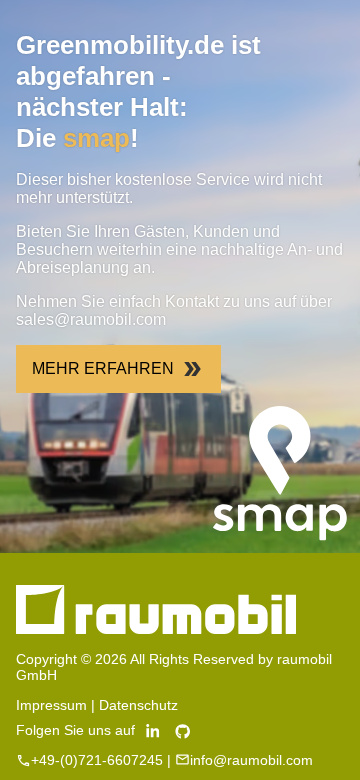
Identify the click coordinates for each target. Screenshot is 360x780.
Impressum (51, 705)
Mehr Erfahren (103, 368)
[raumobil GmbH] (156, 629)
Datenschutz (138, 705)
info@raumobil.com (251, 760)
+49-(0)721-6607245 (97, 760)
